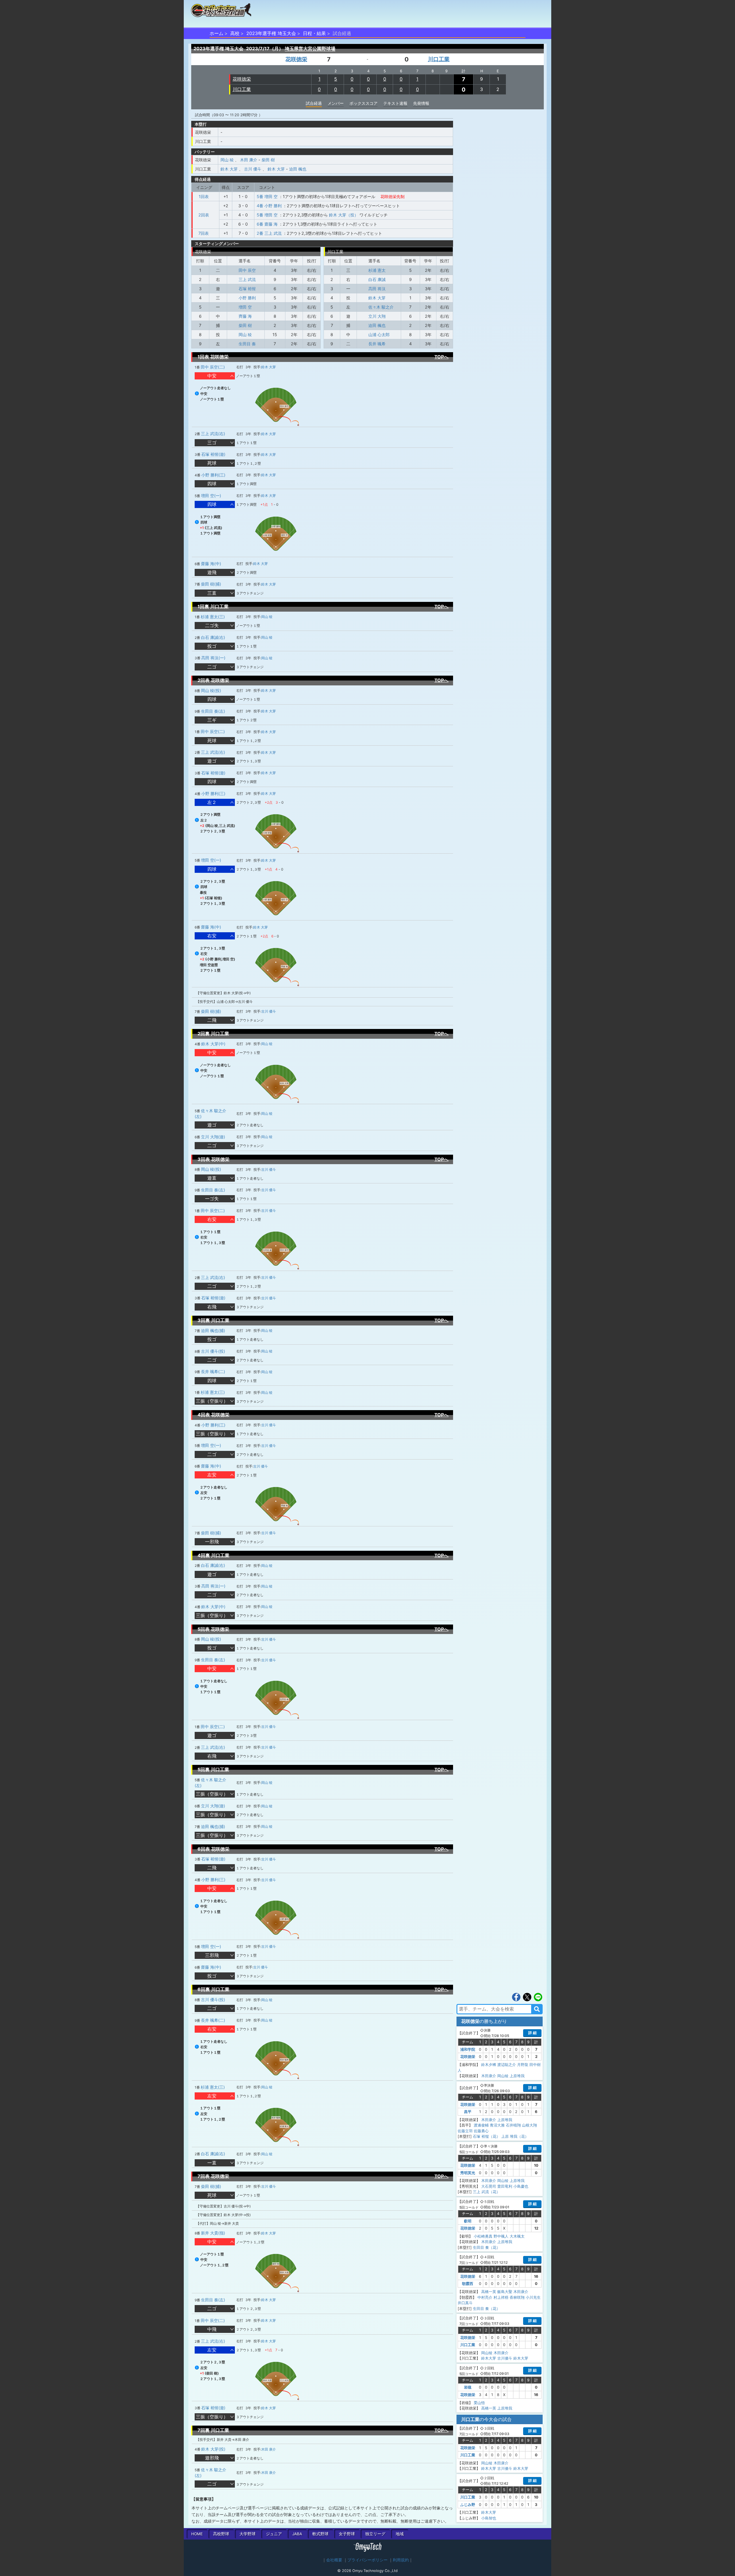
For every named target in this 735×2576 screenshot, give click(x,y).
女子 (347, 2534)
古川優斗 (505, 2358)
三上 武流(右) (213, 434)
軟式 (320, 2534)
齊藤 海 (245, 316)
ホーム (216, 33)
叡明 (468, 2221)
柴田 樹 (268, 160)
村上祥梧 (501, 2297)
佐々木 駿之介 (381, 307)
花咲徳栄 (296, 59)
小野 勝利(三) (213, 475)
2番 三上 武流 (269, 233)
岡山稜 (503, 2076)
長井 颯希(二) (213, 1372)
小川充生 (533, 2297)
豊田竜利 (505, 2186)
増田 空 (245, 307)
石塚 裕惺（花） (487, 2136)
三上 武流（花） (487, 2192)
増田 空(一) (211, 496)
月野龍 (523, 2065)
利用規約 (401, 2560)
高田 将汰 (377, 289)
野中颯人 (501, 2236)
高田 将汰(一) (213, 658)
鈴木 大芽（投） (344, 215)
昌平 (468, 2112)
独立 (375, 2534)
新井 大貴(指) (213, 2233)
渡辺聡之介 (507, 2065)
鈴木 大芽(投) (213, 2449)
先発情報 (421, 103)
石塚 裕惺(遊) (213, 454)
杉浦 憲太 (377, 270)
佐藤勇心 (481, 2131)
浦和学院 (468, 2049)
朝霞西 (468, 2284)
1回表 (204, 196)
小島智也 (489, 2518)
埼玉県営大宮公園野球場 (310, 49)
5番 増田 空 (267, 196)
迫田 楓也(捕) (213, 1330)
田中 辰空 (247, 270)
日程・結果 (314, 33)
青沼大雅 (497, 2125)
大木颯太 (517, 2236)
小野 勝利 (247, 298)
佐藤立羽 (465, 2131)
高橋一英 (489, 2292)
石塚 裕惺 (247, 289)
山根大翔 (529, 2125)
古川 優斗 (253, 169)
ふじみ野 (468, 2505)
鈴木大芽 (489, 2358)
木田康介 (489, 2076)
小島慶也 (521, 2186)
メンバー (336, 103)
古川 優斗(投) (213, 1351)
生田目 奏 (247, 344)
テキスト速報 (395, 103)
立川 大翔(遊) (213, 1137)
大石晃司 (489, 2186)
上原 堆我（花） (515, 2136)
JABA (297, 2534)
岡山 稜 (227, 160)
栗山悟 (479, 2403)
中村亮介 (485, 2297)
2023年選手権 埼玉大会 (271, 33)
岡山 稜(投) (211, 690)
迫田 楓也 (298, 169)
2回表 (204, 215)
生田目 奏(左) (213, 711)
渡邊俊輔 (481, 2125)
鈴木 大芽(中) (213, 1044)
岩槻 (468, 2387)
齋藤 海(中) (211, 564)
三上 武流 (247, 279)
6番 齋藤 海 (267, 224)
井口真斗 (465, 2303)
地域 (400, 2534)
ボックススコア (363, 103)
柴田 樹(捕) (211, 584)
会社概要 (334, 2560)
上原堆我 (517, 2076)
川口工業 (439, 59)
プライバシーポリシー (367, 2560)
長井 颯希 (377, 344)
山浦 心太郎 (379, 335)
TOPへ (441, 357)
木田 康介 (249, 160)
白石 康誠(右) (213, 637)
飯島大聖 (505, 2292)
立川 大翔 (377, 316)
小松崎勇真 (483, 2236)
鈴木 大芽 (229, 169)
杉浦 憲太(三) (213, 617)
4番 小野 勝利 (269, 206)
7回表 (204, 233)
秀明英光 (468, 2173)
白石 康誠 (377, 279)
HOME (197, 2534)
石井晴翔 (513, 2125)
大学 (247, 2534)
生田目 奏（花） (487, 2247)
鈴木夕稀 (489, 2065)
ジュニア (274, 2534)
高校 (235, 33)
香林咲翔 (517, 2297)
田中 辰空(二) (213, 367)
